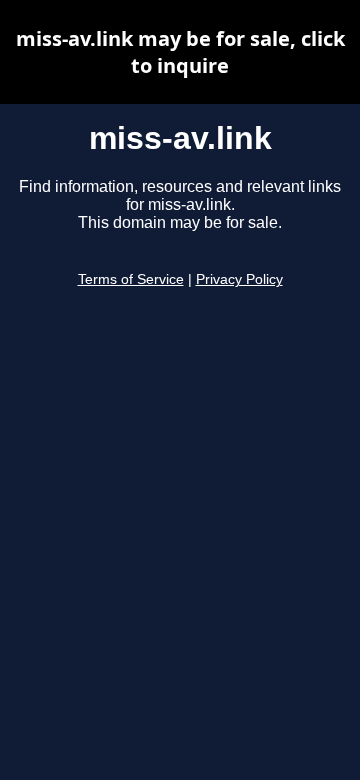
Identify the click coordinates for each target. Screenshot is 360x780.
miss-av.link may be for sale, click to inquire (180, 52)
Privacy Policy (239, 279)
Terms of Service (131, 279)
